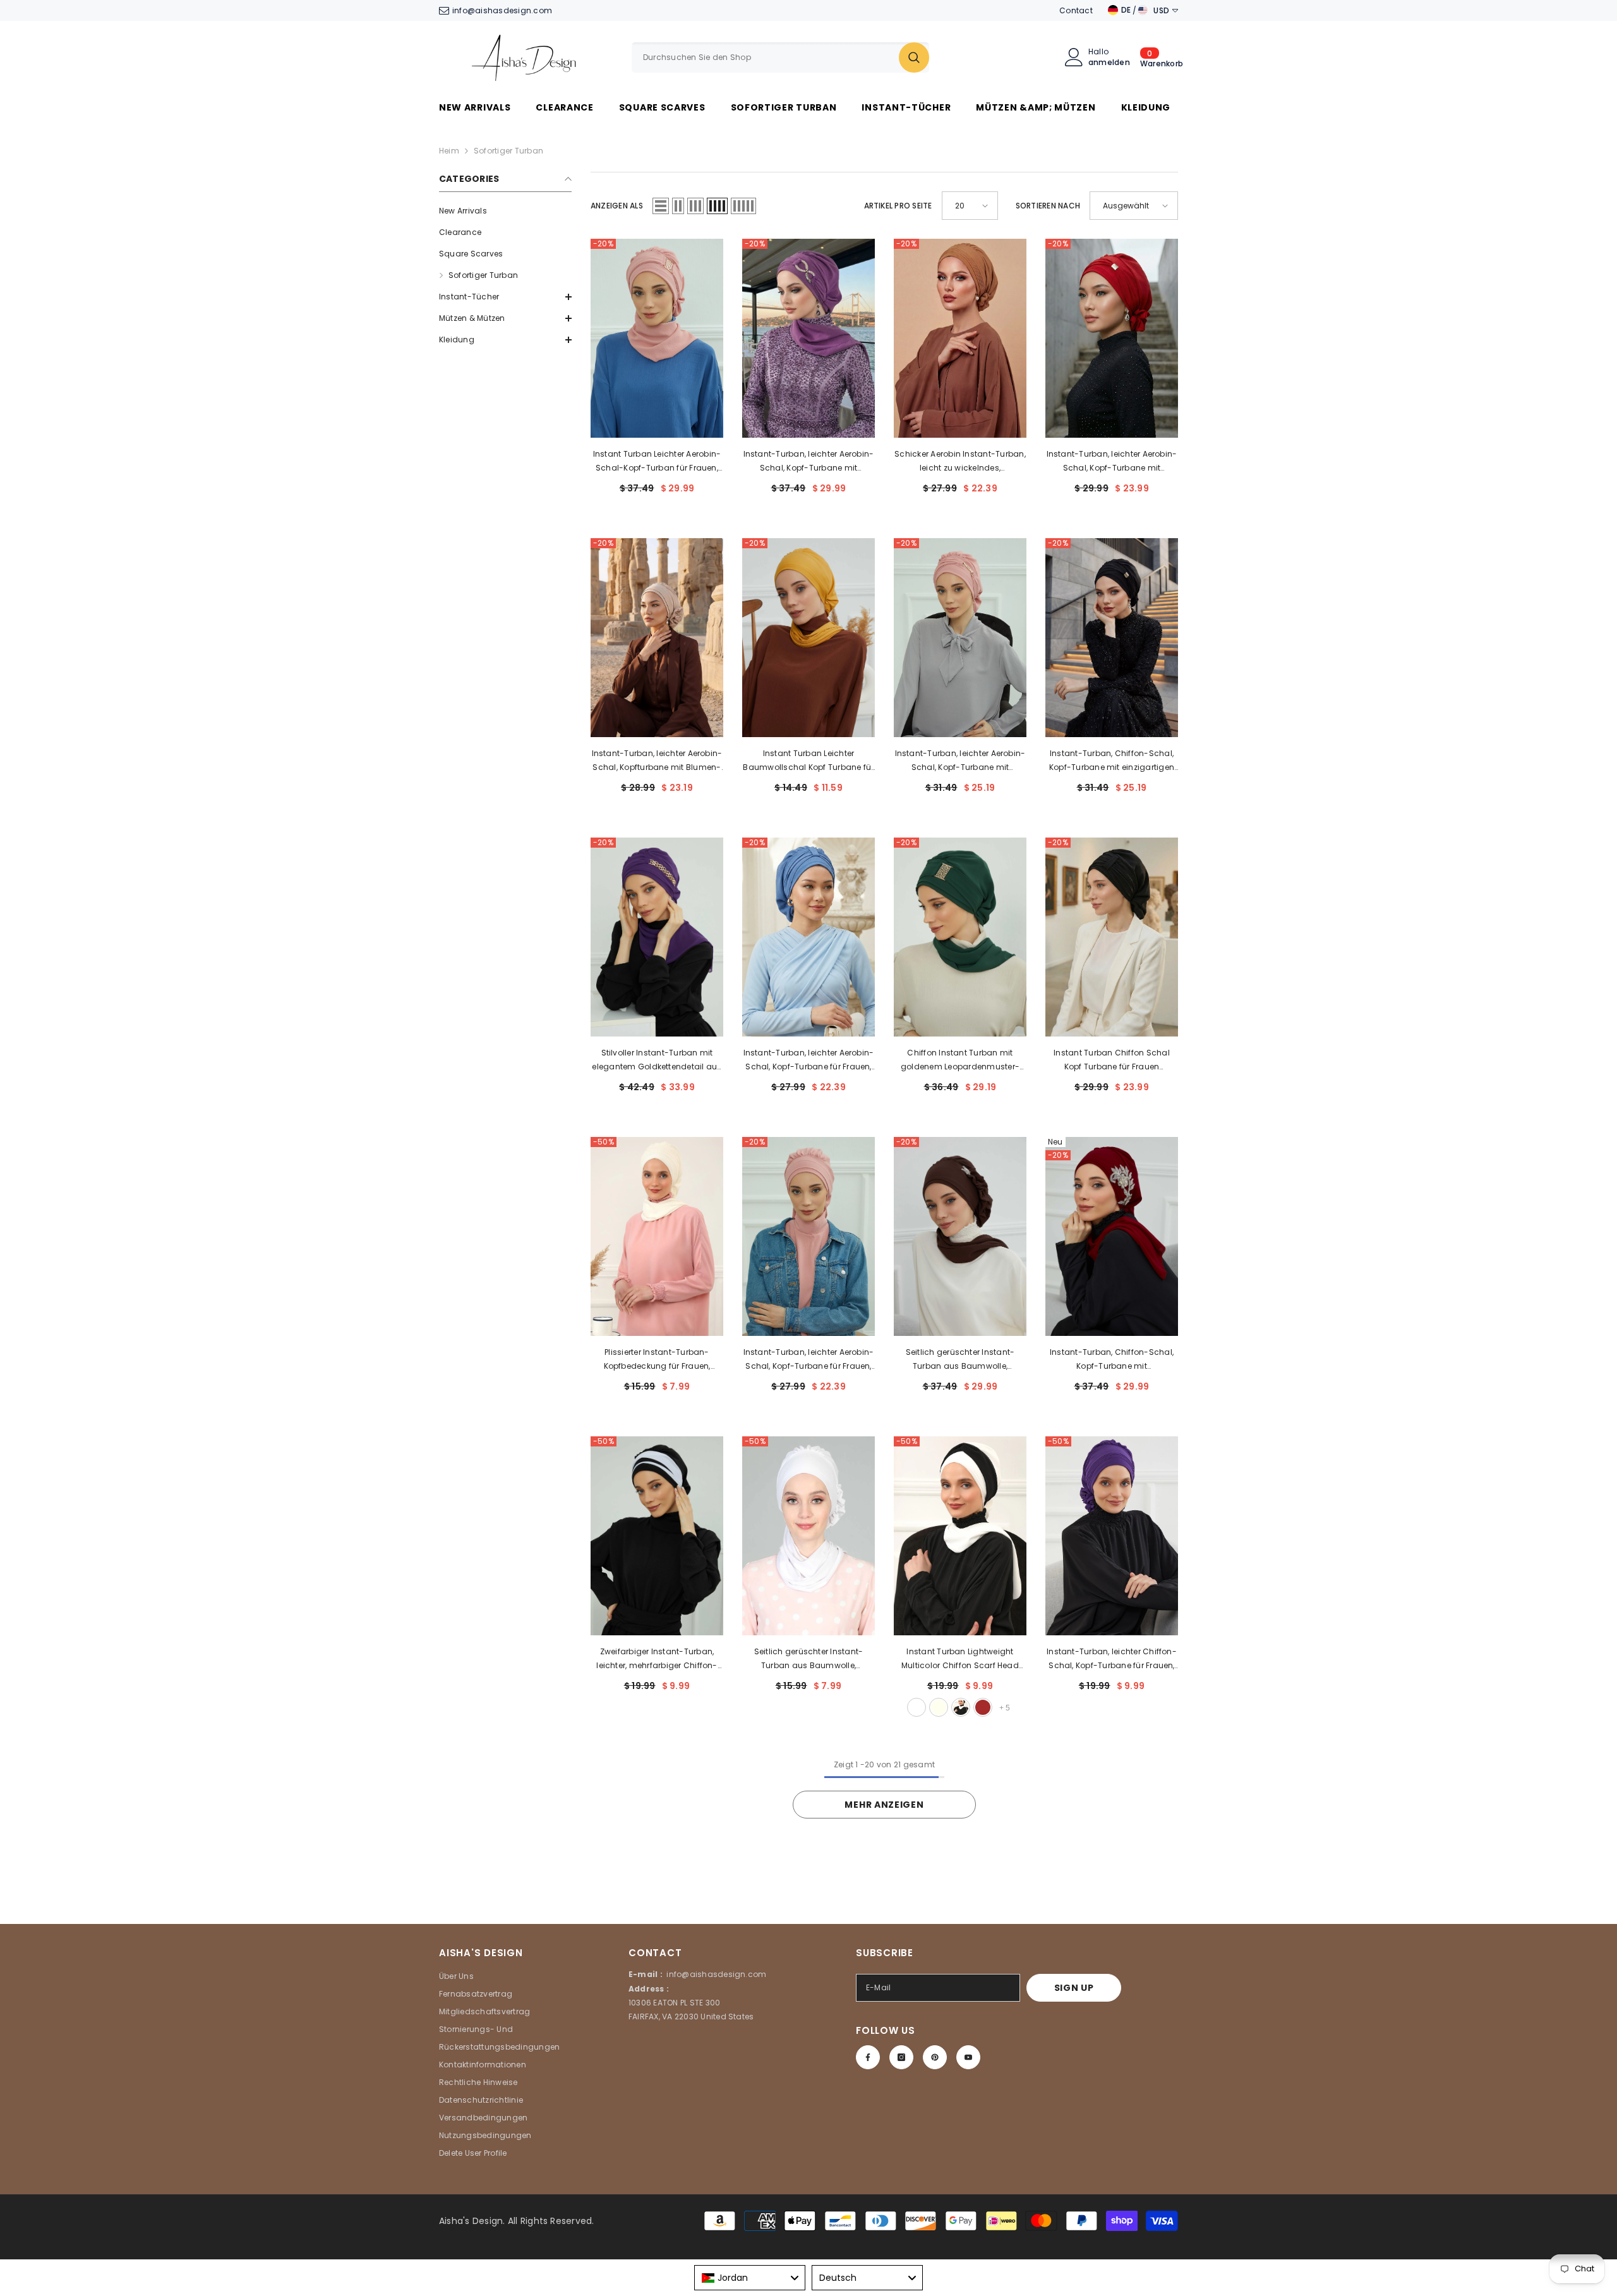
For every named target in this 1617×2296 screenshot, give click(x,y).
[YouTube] (968, 2057)
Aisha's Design (471, 2221)
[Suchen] (780, 57)
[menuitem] (505, 211)
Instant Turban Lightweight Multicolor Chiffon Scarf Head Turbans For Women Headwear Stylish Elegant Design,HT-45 (960, 1659)
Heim (449, 151)
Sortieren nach (1048, 206)
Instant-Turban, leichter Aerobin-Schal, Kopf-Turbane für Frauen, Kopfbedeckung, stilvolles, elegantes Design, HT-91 (809, 1360)
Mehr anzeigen (884, 1805)
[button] (505, 297)
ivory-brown (983, 1707)
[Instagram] (901, 2057)
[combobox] (765, 57)
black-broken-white (917, 1707)
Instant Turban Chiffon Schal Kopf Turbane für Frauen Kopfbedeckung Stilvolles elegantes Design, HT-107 (1112, 1061)
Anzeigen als (617, 206)
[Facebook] (868, 2057)
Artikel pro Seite (898, 206)
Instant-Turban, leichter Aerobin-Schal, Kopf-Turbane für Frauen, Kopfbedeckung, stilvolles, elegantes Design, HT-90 (809, 1061)
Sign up (1074, 1988)
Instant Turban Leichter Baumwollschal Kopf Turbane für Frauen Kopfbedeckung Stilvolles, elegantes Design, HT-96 (808, 761)
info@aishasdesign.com (502, 10)
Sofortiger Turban (508, 151)
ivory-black (961, 1707)
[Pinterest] (935, 2057)
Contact (1076, 10)
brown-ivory (939, 1707)
